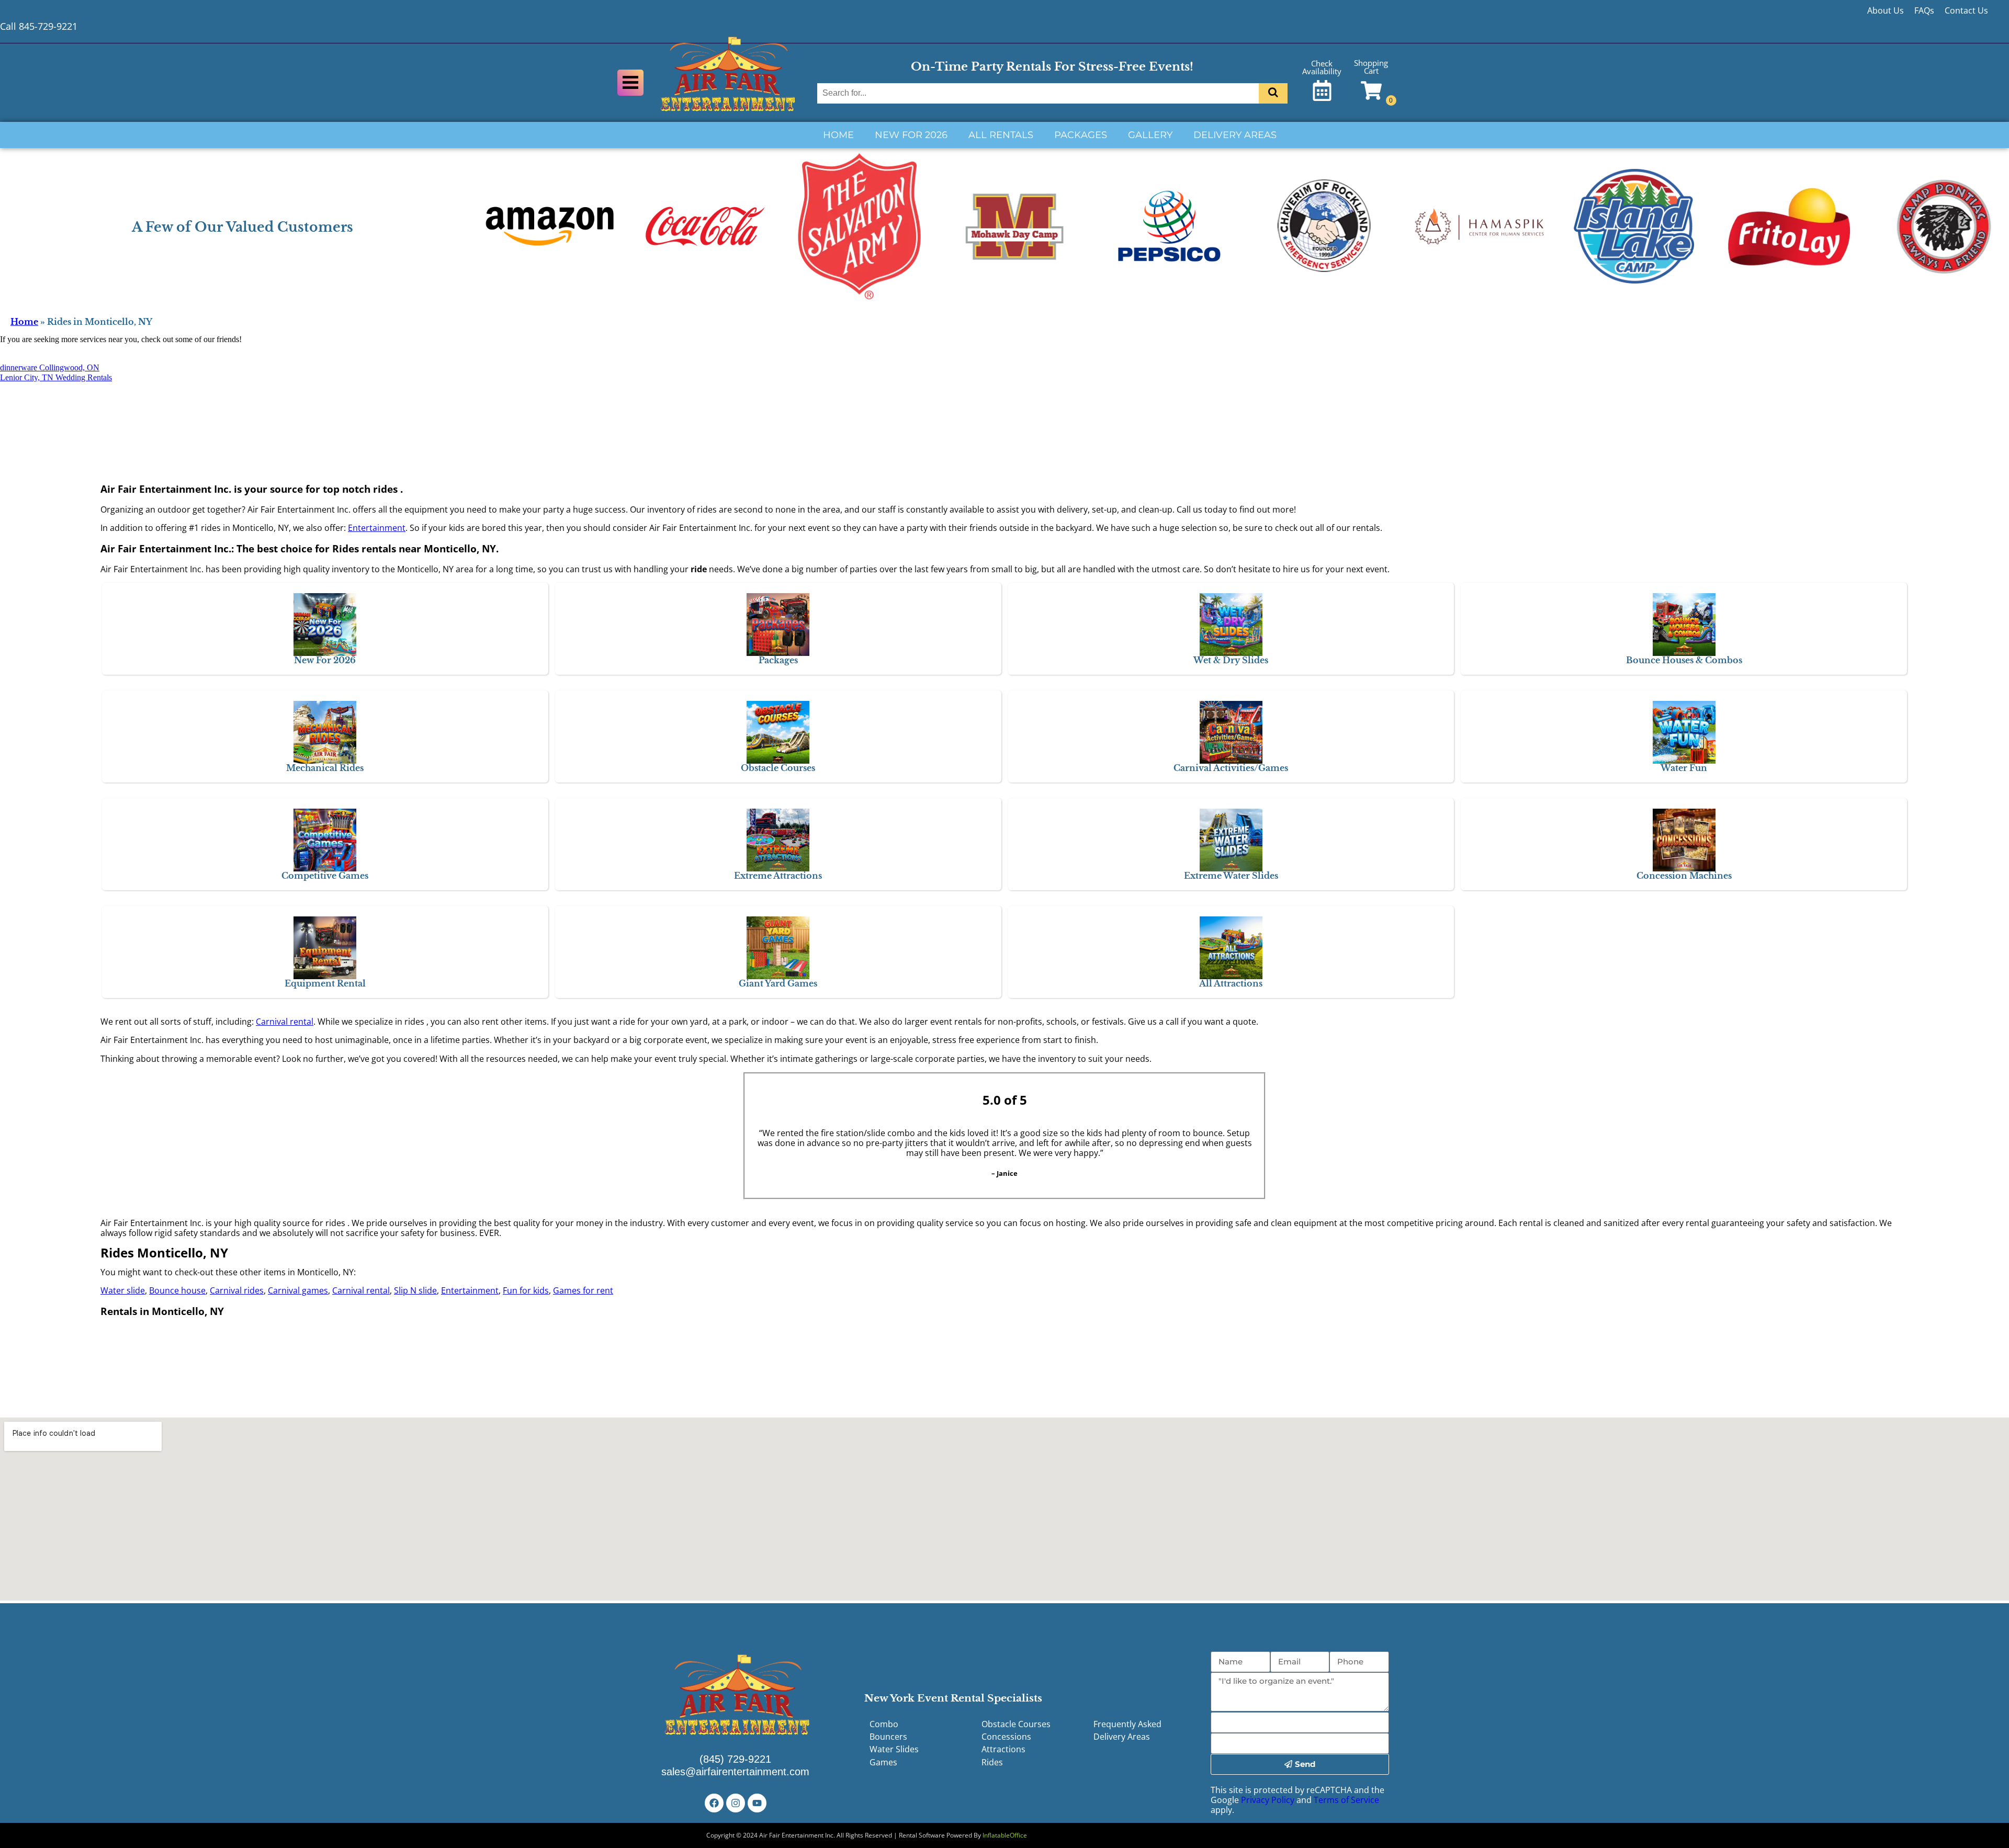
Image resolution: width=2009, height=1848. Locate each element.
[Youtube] (757, 1803)
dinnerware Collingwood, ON (50, 367)
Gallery (1150, 135)
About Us (1886, 10)
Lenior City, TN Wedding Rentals (56, 377)
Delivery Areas (1235, 135)
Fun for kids (526, 1290)
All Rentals (1001, 135)
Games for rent (583, 1290)
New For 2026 (911, 135)
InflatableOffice (1005, 1835)
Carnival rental (285, 1022)
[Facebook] (714, 1803)
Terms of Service (1346, 1800)
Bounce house (177, 1290)
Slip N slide (415, 1290)
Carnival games (298, 1290)
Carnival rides (237, 1290)
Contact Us (1966, 10)
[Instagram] (736, 1803)
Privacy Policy (1268, 1800)
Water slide (123, 1290)
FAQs (1924, 10)
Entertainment (377, 528)
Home (838, 135)
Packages (1081, 135)
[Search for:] (1039, 93)
